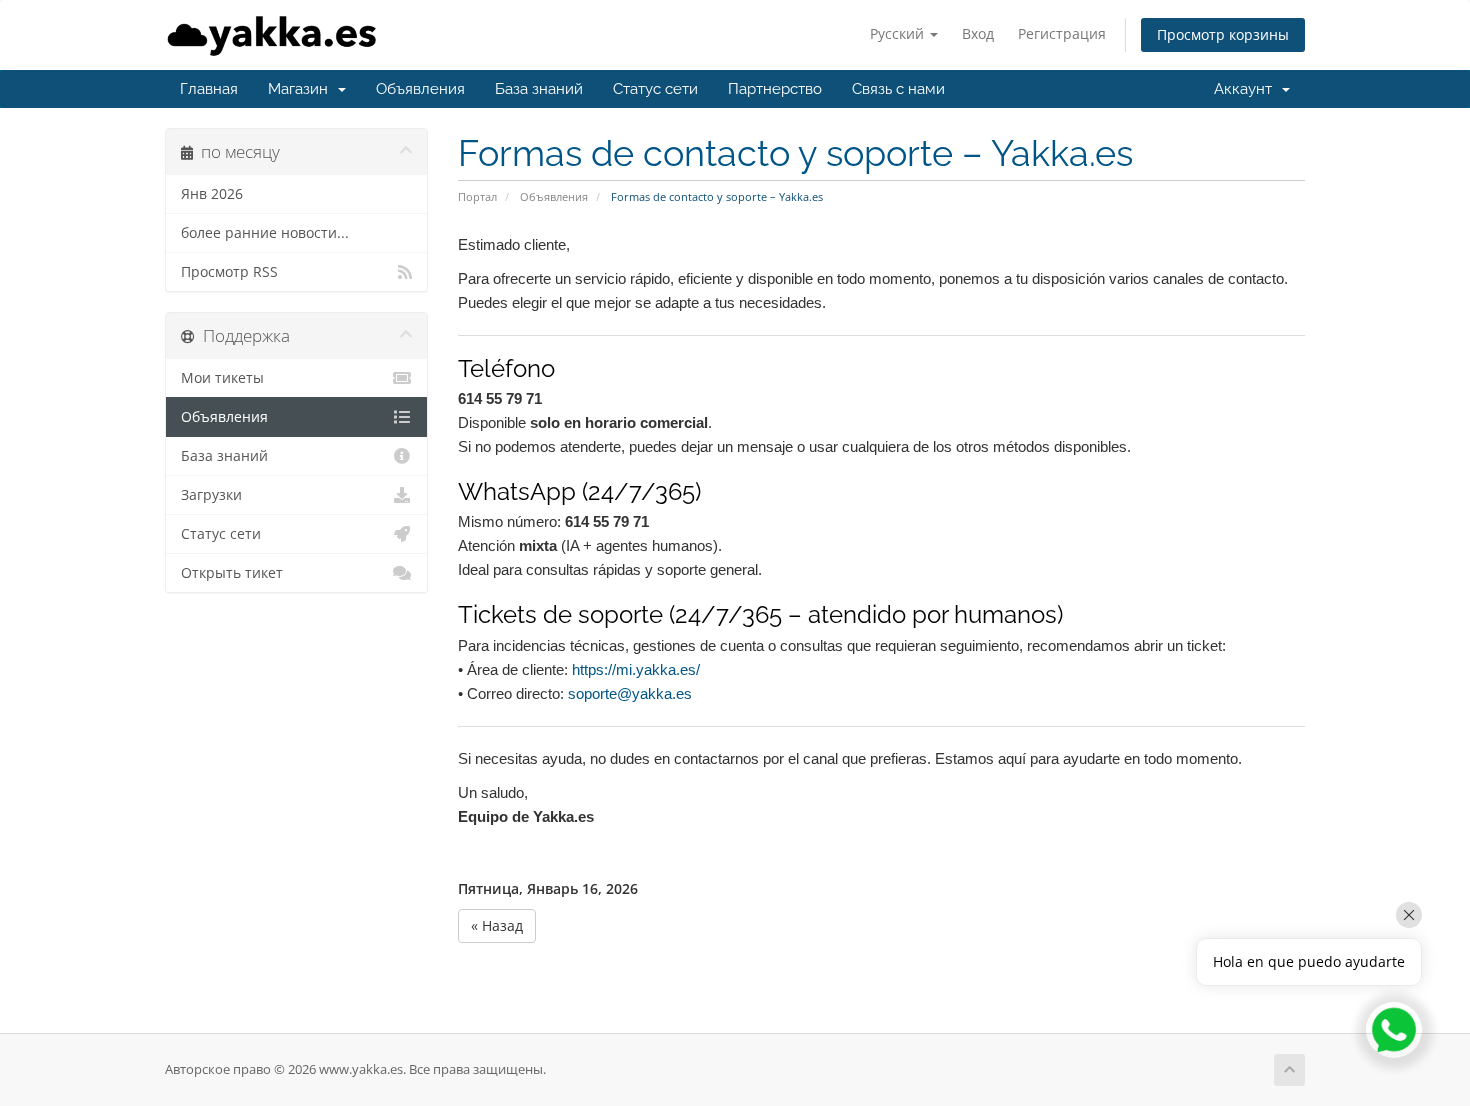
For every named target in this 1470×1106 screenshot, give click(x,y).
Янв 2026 (212, 194)
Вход (978, 33)
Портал (477, 196)
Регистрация (1062, 33)
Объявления (420, 89)
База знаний (539, 89)
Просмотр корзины (1223, 34)
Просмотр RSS (229, 272)
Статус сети (655, 89)
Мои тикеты (222, 378)
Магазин (302, 89)
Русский (899, 33)
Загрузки (211, 495)
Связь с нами (898, 89)
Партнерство (775, 89)
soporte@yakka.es (630, 693)
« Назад (497, 925)
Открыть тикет (232, 573)
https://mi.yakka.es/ (636, 669)
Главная (209, 89)
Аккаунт (1247, 89)
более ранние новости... (265, 233)
